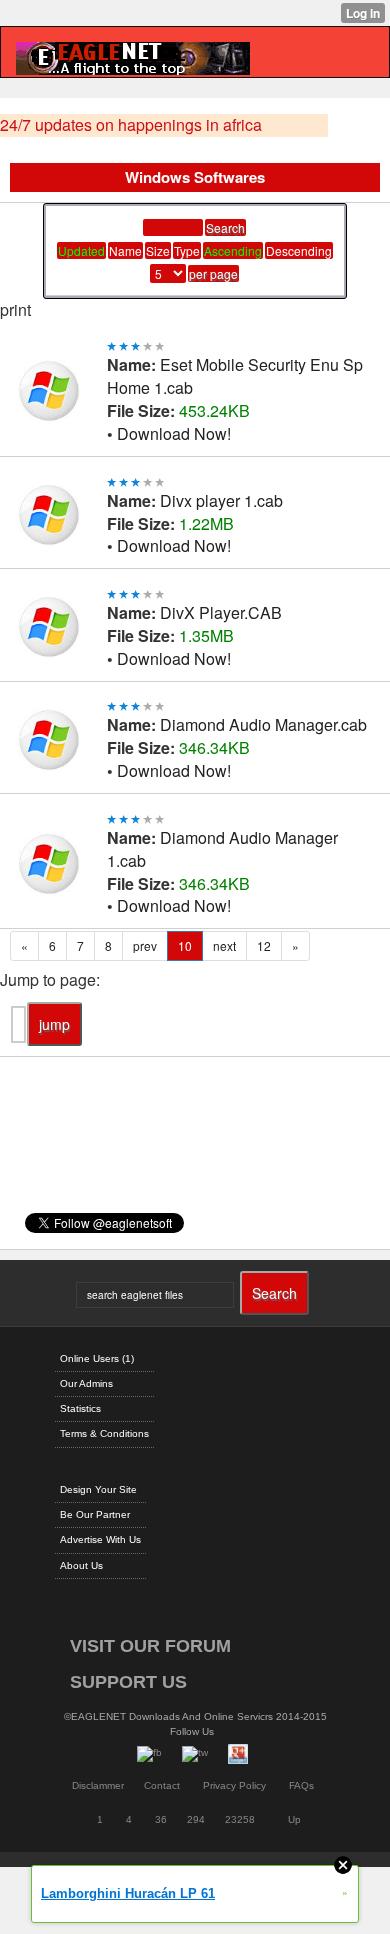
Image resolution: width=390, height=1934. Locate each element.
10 (185, 945)
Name (125, 250)
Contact (162, 1785)
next (224, 945)
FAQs (301, 1785)
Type (187, 250)
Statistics (80, 1408)
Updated (81, 250)
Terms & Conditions (104, 1433)
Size (158, 250)
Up (294, 1819)
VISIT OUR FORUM (150, 1646)
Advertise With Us (100, 1539)
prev (145, 945)
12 (264, 945)
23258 (240, 1819)
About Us (81, 1565)
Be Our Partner (95, 1514)
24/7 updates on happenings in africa (131, 125)
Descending (299, 250)
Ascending (233, 250)
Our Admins (86, 1383)
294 (196, 1819)
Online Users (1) (97, 1358)
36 (161, 1819)
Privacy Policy (234, 1785)
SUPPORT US (128, 1682)
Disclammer (98, 1785)
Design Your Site (98, 1489)
